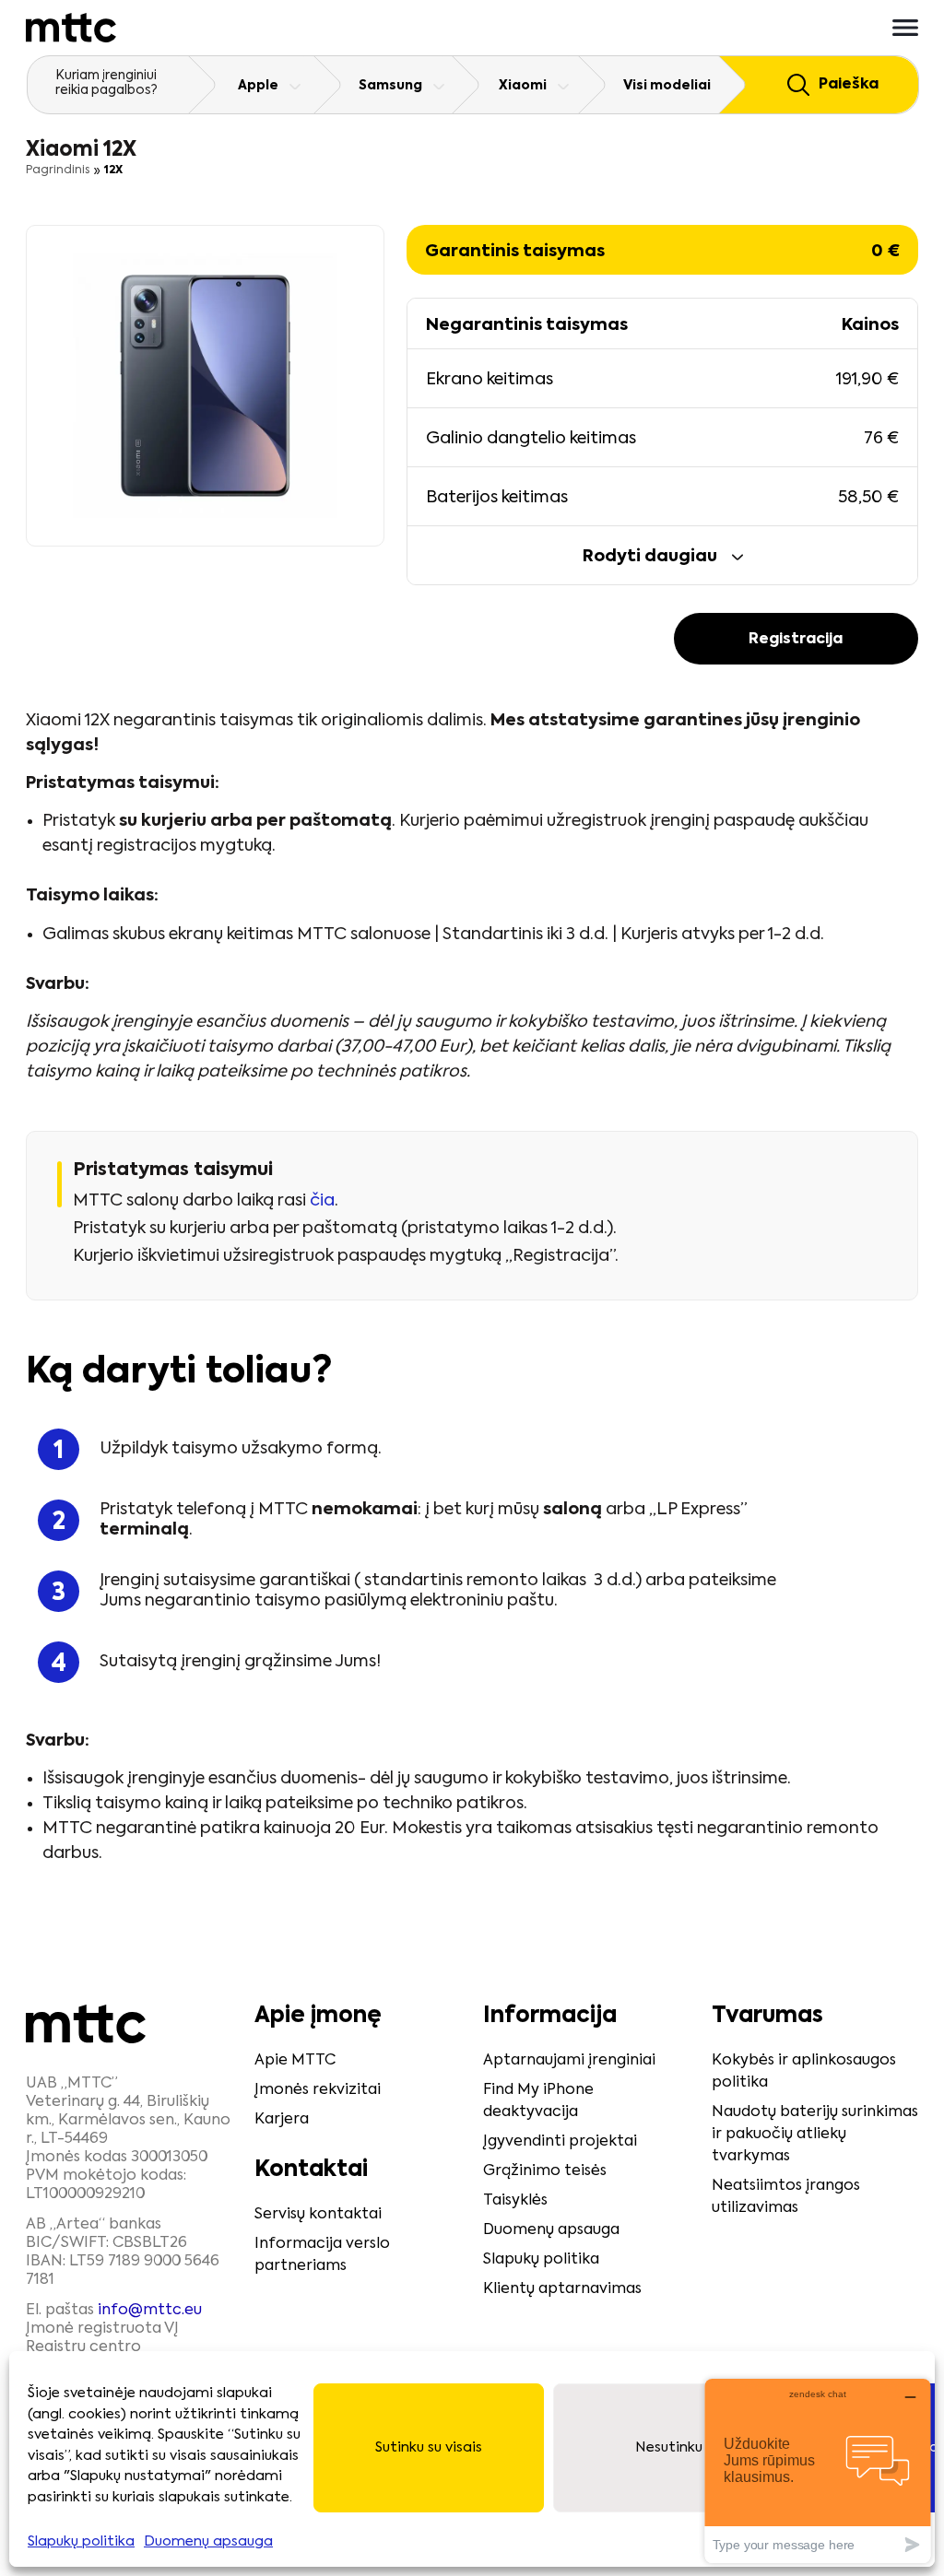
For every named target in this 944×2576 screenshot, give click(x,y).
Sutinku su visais (429, 2447)
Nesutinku (669, 2447)
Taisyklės (515, 2201)
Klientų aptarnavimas (562, 2289)
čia (322, 1201)
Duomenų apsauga (208, 2541)
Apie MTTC (295, 2061)
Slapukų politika (81, 2541)
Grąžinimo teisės (545, 2171)
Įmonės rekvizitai (318, 2090)
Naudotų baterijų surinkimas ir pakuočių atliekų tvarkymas (815, 2135)
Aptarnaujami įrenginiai (569, 2061)
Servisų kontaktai (318, 2215)
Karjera (282, 2120)
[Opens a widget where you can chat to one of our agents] (818, 2470)
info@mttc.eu (150, 2311)
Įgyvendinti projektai (560, 2142)
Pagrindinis (58, 171)
